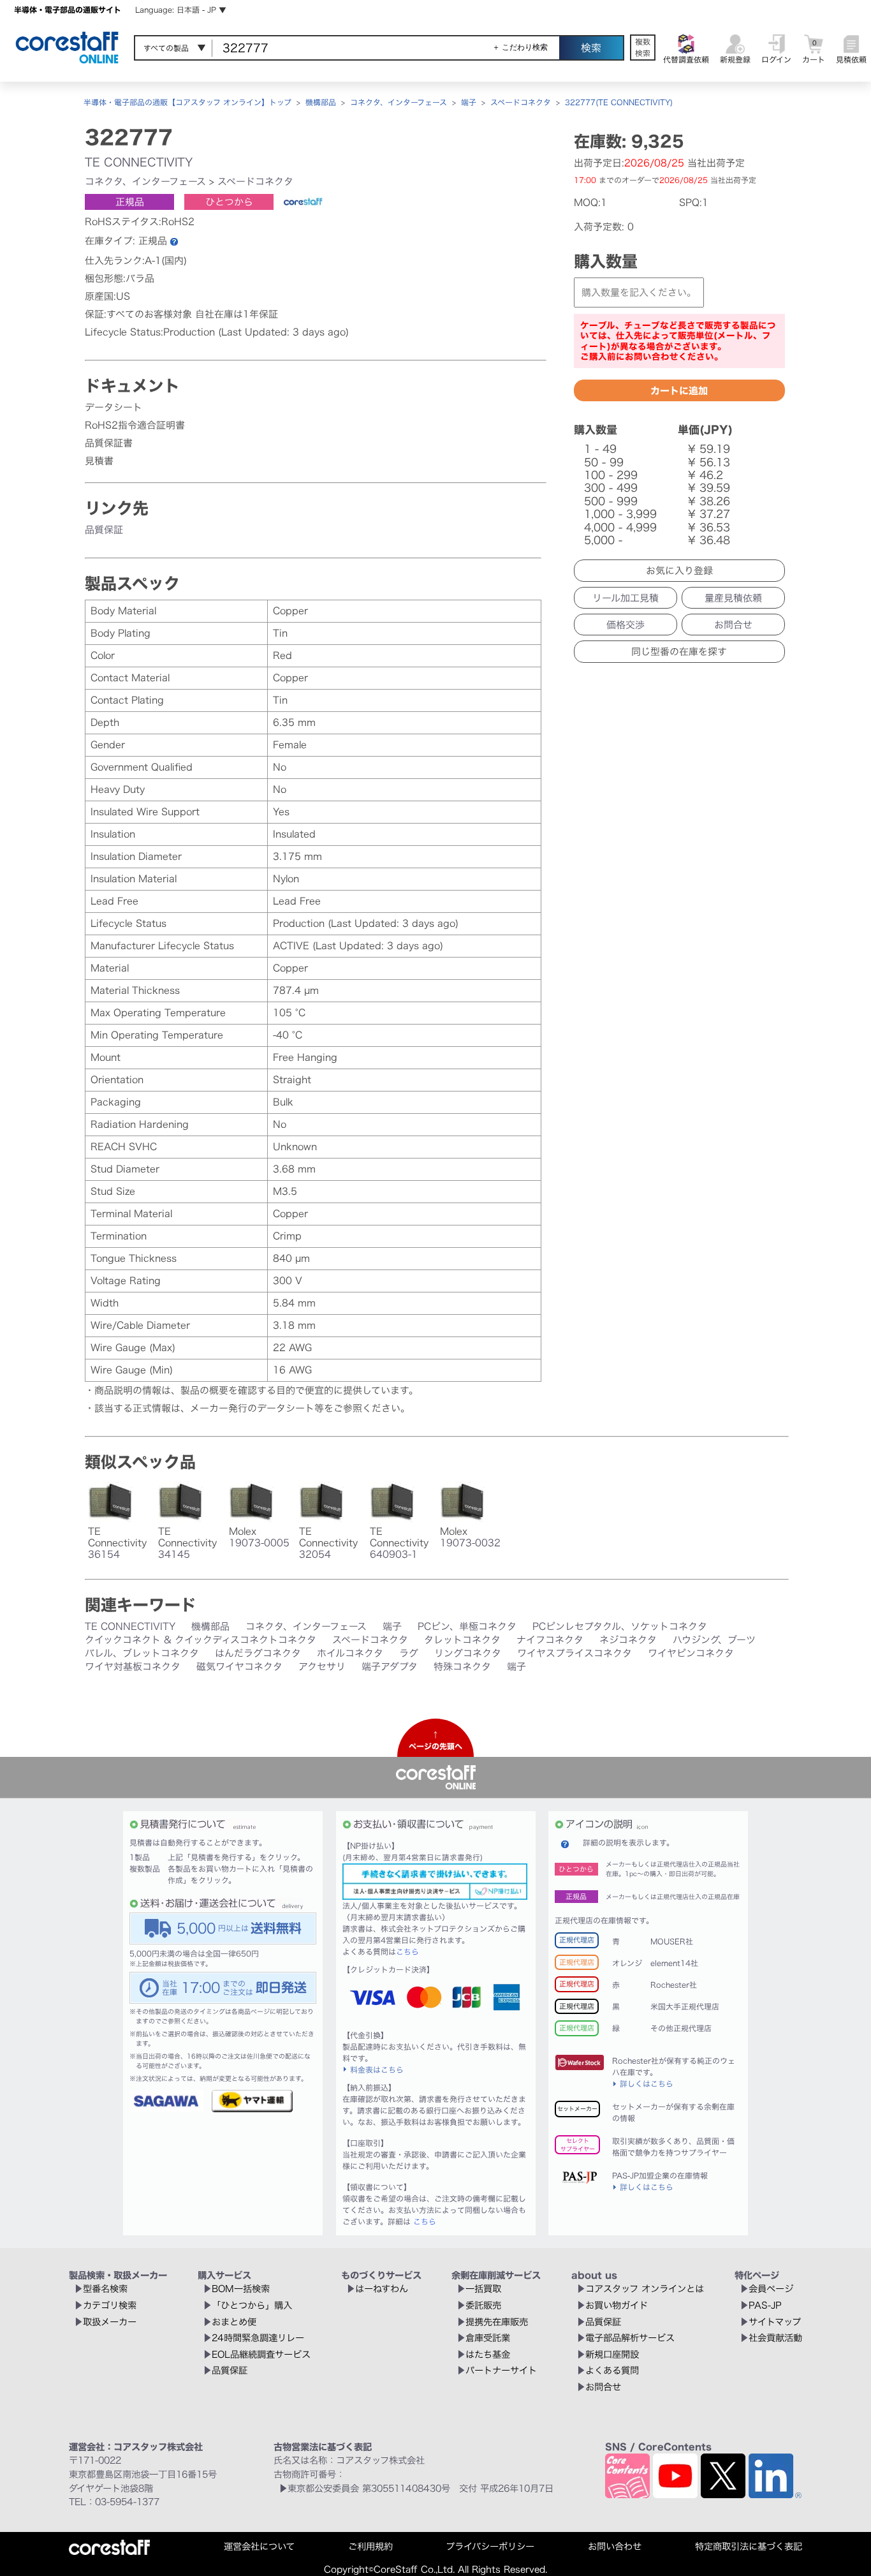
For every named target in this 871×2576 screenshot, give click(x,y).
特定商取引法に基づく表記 (749, 2546)
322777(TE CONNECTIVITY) (619, 102)
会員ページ (771, 2289)
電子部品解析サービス (630, 2338)
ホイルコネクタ (350, 1653)
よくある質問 (612, 2370)
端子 (469, 102)
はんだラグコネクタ (258, 1653)
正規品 (130, 202)
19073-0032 (470, 1543)
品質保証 (104, 530)
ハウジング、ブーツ (714, 1640)
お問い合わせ (615, 2546)
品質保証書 (109, 443)
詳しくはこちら (647, 2084)
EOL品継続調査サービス (261, 2354)
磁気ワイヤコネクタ (239, 1667)
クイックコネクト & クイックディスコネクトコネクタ (201, 1640)
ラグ (409, 1653)
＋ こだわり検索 (520, 47)
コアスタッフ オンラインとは (645, 2289)
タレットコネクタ (462, 1640)
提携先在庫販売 (497, 2322)
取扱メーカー (110, 2322)
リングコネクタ (468, 1653)
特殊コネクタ (462, 1667)
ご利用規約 (370, 2546)
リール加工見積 (626, 598)
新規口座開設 (612, 2354)
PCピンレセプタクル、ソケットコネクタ (620, 1626)
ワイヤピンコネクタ (691, 1653)
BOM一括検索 (241, 2289)
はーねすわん (382, 2289)
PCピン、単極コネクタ (467, 1626)
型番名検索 (105, 2289)
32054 (315, 1554)
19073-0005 (259, 1543)
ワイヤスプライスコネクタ (575, 1653)
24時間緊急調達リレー (258, 2338)
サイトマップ (775, 2322)
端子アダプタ (390, 1667)
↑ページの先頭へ (435, 1740)
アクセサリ (322, 1667)
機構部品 (321, 102)
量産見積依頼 (733, 598)
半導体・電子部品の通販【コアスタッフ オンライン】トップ (187, 102)
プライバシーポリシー (490, 2546)
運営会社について (259, 2546)
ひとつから (229, 202)
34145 (174, 1554)
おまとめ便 (234, 2322)
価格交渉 (626, 625)
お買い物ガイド (617, 2305)
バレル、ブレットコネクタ (142, 1653)
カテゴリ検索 (110, 2305)
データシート (113, 407)
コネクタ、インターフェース (399, 102)
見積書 (99, 461)
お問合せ (733, 625)
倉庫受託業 (488, 2338)
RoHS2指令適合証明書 (135, 425)
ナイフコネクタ (550, 1640)
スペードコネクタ (521, 102)
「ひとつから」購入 (252, 2305)
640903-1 (394, 1554)
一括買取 (483, 2289)
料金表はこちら (377, 2069)
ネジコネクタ (628, 1640)
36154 (104, 1554)
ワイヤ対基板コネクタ (133, 1667)
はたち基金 (488, 2354)
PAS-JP (765, 2305)
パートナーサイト (501, 2370)
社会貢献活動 (775, 2338)
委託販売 (483, 2305)
